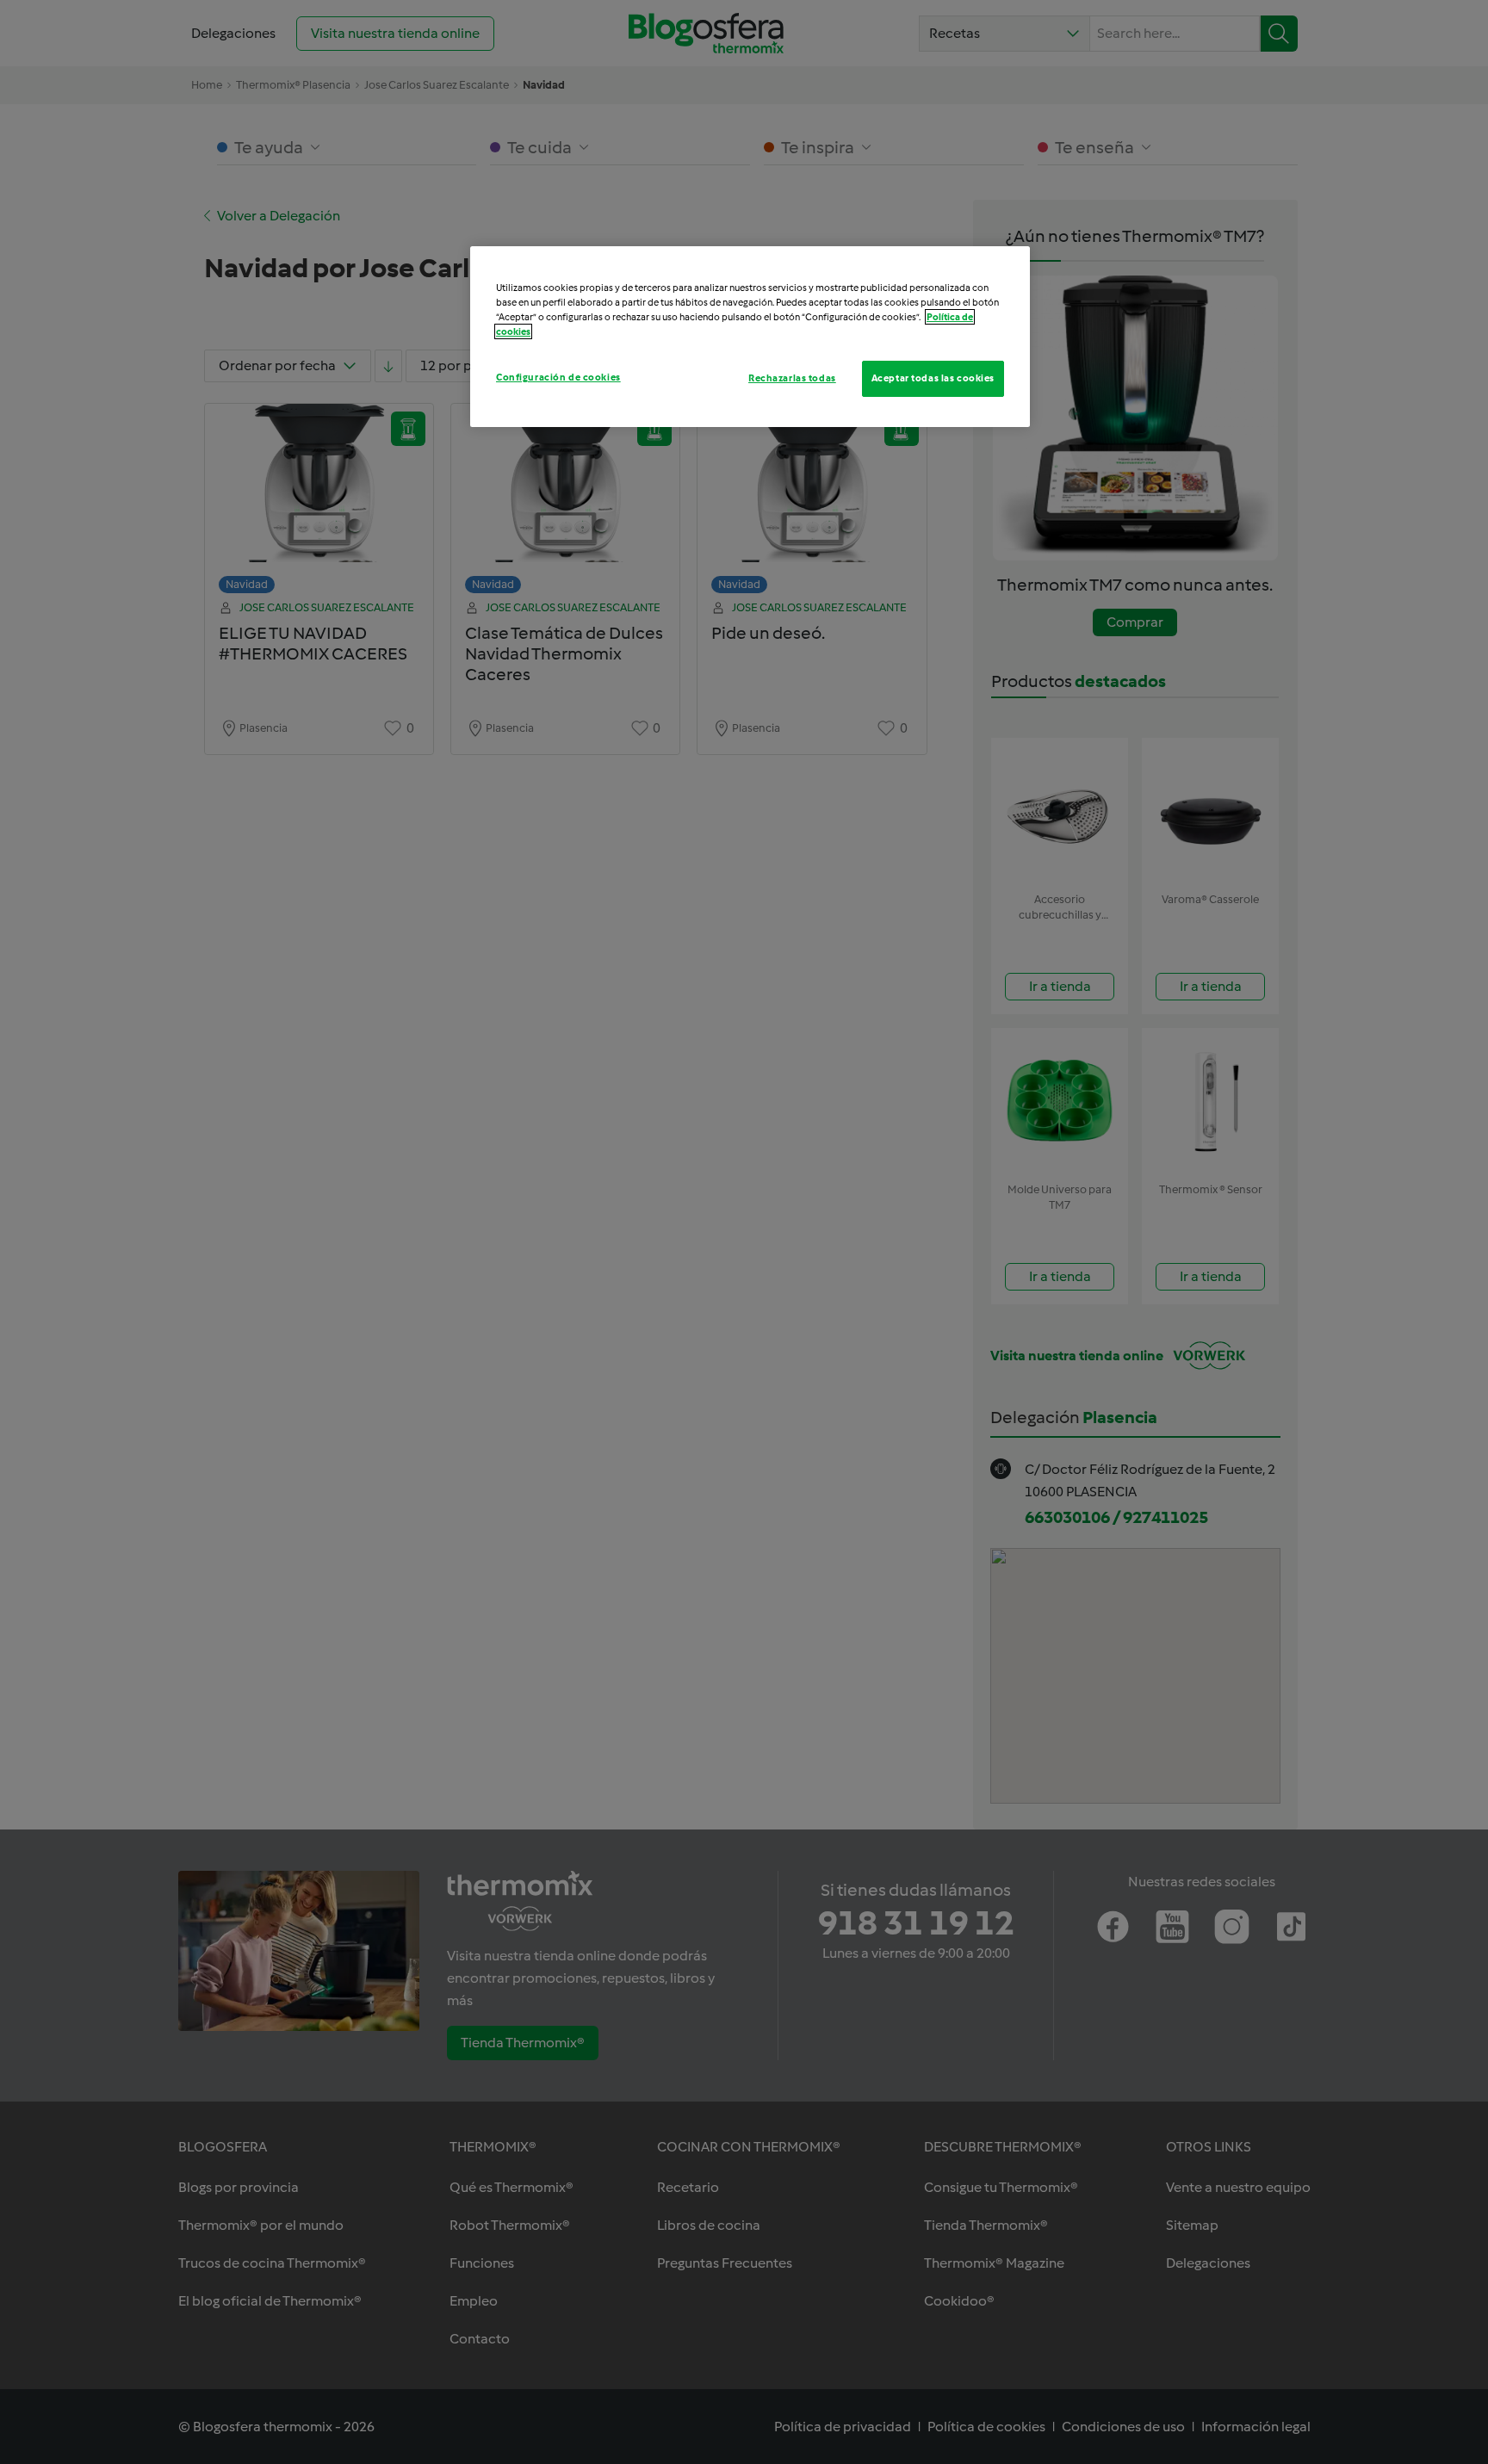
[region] (750, 337)
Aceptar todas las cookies (933, 378)
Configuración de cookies (558, 377)
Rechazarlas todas (792, 378)
